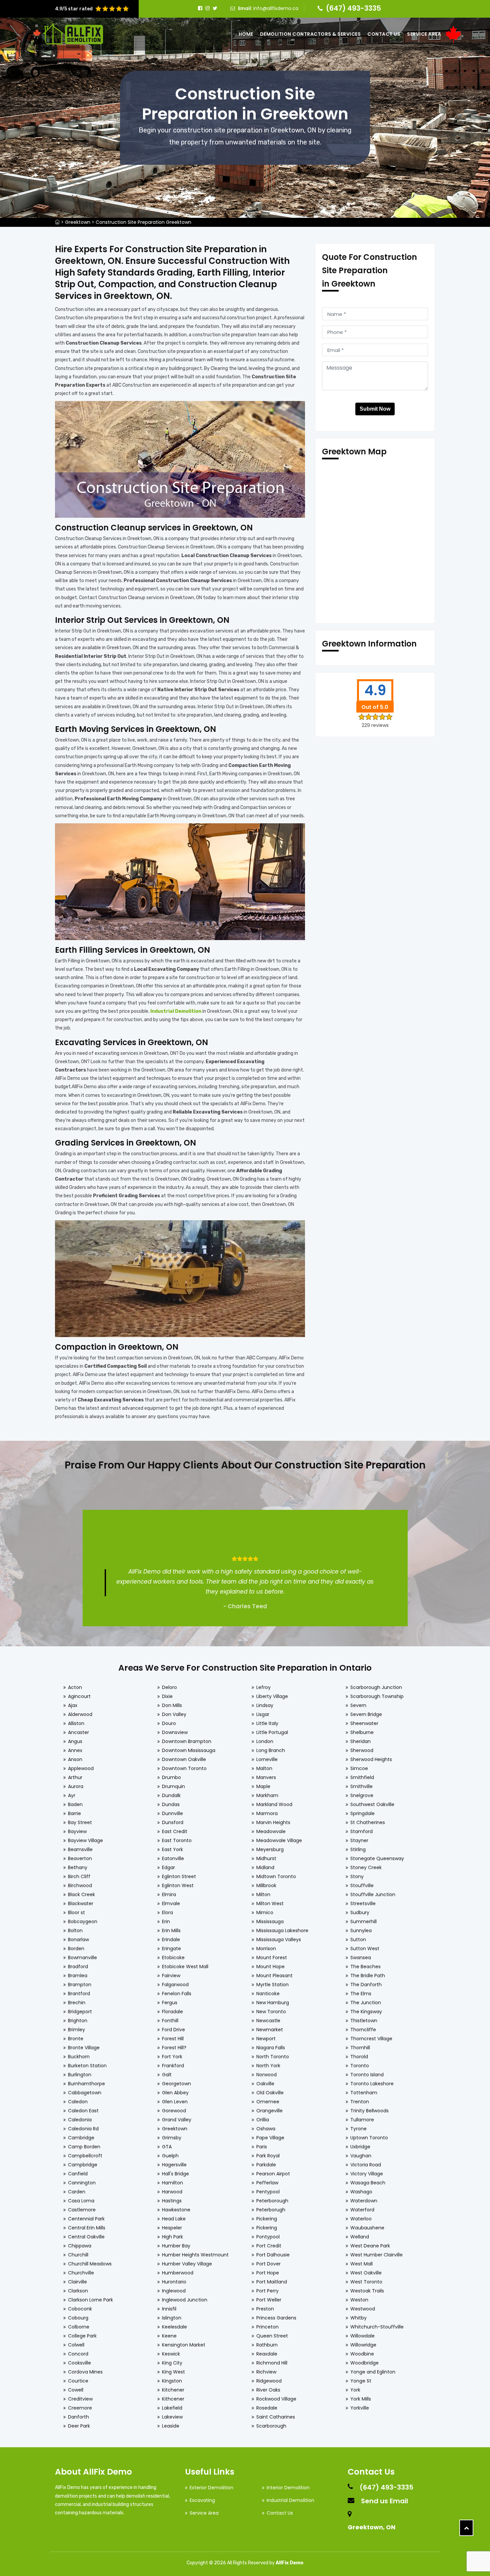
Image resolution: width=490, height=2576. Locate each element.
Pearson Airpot (273, 2174)
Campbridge (83, 2165)
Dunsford (173, 1822)
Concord (78, 2354)
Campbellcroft (85, 2156)
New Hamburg (273, 2003)
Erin (166, 1921)
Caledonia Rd (83, 2129)
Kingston (172, 2381)
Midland (265, 1867)
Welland (360, 2237)
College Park (82, 2336)
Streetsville (363, 1903)
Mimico (265, 1912)
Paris (262, 2147)
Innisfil (169, 2309)
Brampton (80, 1985)
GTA (167, 2147)
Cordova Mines (85, 2372)
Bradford (78, 1967)
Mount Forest (272, 1958)
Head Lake (174, 2219)
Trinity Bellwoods (369, 2111)
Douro (169, 1723)
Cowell (76, 2390)
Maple (263, 1786)
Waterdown (364, 2201)
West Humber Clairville (376, 2255)
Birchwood (80, 1885)
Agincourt (79, 1696)
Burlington (80, 2075)
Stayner (359, 1840)
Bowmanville (82, 1958)
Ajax (73, 1705)
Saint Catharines (276, 2417)
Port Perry (267, 2291)
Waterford (362, 2210)
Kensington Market (184, 2345)
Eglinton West (178, 1885)
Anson (75, 1759)
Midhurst (266, 1858)
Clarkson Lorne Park (90, 2300)
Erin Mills (171, 1930)
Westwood (363, 2309)
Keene (169, 2336)
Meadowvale (271, 1831)
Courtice (78, 2381)
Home (246, 34)
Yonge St (361, 2381)
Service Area (424, 34)
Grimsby (172, 2138)
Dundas (171, 1804)
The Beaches (365, 1967)
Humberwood (178, 2273)
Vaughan (361, 2156)
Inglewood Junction (185, 2300)
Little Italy (267, 1723)
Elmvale (171, 1903)
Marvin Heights (273, 1822)
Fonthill (170, 2021)
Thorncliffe (363, 2030)
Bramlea (78, 1976)
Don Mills (172, 1705)
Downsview (175, 1732)
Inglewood (174, 2291)
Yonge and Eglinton (373, 2372)
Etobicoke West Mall (185, 1967)
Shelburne (362, 1732)
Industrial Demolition (290, 2500)
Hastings (172, 2201)
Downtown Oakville (184, 1759)
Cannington (82, 2183)
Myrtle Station (272, 1985)
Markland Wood (274, 1804)
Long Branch (271, 1750)
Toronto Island (367, 2075)
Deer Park (79, 2426)
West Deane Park (370, 2246)
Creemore (80, 2408)
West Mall (361, 2264)
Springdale (362, 1813)
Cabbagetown (85, 2093)
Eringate (171, 1949)
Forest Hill (173, 2039)
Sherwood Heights (371, 1759)
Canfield (78, 2174)
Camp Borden (84, 2147)
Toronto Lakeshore (372, 2084)
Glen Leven (175, 2102)
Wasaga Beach (368, 2183)
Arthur (75, 1777)
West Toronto (366, 2282)
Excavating (202, 2500)
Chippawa (80, 2246)
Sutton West (365, 1949)
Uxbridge (360, 2147)
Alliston (76, 1723)
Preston (265, 2309)
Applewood (81, 1768)
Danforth (78, 2417)
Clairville (77, 2282)
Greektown (78, 222)
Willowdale (362, 2336)
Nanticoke (268, 1994)
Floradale (172, 2012)
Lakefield (172, 2408)
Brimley (76, 2030)
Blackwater (81, 1903)
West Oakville (366, 2273)
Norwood (266, 2075)
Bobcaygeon (83, 1921)
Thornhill (360, 2048)
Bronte (76, 2039)
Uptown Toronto (369, 2138)
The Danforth (366, 1985)
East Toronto (177, 1840)
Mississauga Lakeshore (282, 1930)
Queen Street (272, 2336)
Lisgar (263, 1714)
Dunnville (172, 1813)
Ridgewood (269, 2381)
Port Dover (268, 2264)
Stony (357, 1876)
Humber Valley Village (187, 2264)
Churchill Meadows (90, 2264)
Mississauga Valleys (279, 1940)
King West (173, 2372)
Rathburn (267, 2345)
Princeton (267, 2327)
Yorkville (360, 2408)
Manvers (266, 1777)
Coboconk (80, 2309)
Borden (76, 1949)
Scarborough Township (377, 1696)
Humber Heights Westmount (195, 2255)
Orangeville (269, 2111)
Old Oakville (270, 2093)
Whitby (358, 2318)
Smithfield (362, 1777)
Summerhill (363, 1921)
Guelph (170, 2156)
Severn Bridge (366, 1714)
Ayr (72, 1795)
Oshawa (266, 2129)
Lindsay (265, 1705)
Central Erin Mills (87, 2228)
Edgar (168, 1867)
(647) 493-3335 (353, 8)
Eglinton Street (179, 1876)
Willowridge (363, 2345)
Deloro (169, 1687)
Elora (167, 1912)
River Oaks (268, 2390)
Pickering (267, 2219)
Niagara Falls (271, 2048)
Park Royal (268, 2156)
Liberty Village (272, 1696)
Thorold (359, 2057)
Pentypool (268, 2192)
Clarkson (78, 2291)
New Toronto (271, 2012)
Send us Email (384, 2501)
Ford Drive (173, 2030)
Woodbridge (364, 2363)
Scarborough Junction (376, 1687)
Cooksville (79, 2363)
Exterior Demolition (211, 2488)
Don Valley (174, 1714)
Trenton (360, 2102)
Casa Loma (81, 2201)
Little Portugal (272, 1732)
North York (268, 2066)
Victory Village (367, 2174)
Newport (266, 2039)
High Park (172, 2237)
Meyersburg (270, 1849)
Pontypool (268, 2237)
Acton (75, 1687)
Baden (75, 1804)
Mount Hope (270, 1967)
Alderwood (80, 1714)
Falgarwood (175, 1985)
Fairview (171, 1976)
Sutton (358, 1940)
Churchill (78, 2255)
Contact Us (384, 34)
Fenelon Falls (177, 1994)
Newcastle (268, 2021)
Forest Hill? (174, 2048)
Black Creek (81, 1894)
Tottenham (364, 2093)
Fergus (170, 2003)
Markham (267, 1795)
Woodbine (362, 2354)
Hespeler (172, 2228)
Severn (358, 1705)
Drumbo (171, 1777)
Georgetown (176, 2084)
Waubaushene (367, 2228)
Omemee (268, 2102)
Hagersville (174, 2165)
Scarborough (271, 2426)
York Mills (361, 2399)
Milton (263, 1894)
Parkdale (266, 2165)
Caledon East (83, 2111)
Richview (266, 2372)
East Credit (175, 1831)
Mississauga (270, 1921)
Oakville (265, 2084)
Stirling (358, 1849)
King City (172, 2363)
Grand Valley (177, 2120)
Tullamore (362, 2120)
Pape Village (270, 2138)
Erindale (171, 1940)
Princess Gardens (276, 2318)
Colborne (79, 2327)
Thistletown (364, 2021)
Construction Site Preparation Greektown (143, 222)
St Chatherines (368, 1822)
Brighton (78, 2021)
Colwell (76, 2345)
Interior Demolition (288, 2488)
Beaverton (80, 1858)
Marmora (267, 1813)
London (265, 1741)
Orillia (263, 2120)
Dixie (167, 1696)
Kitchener (173, 2390)
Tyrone (358, 2129)
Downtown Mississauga (189, 1750)
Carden (77, 2192)
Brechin (77, 2003)
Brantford (79, 1994)
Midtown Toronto (276, 1876)
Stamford (361, 1831)
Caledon (78, 2102)
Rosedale (267, 2408)
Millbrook (266, 1885)
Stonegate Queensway (377, 1858)
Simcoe (359, 1768)
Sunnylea (361, 1930)
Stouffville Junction (373, 1894)
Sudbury (360, 1912)
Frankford (173, 2066)
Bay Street (80, 1822)
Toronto (360, 2066)
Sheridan (360, 1741)
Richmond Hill (272, 2363)
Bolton (75, 1930)
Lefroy (263, 1687)
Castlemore (82, 2210)
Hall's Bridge (175, 2174)
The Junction (366, 2003)
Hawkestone (176, 2210)
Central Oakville (86, 2237)
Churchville (81, 2273)
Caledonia (80, 2120)
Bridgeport (80, 2012)
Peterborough (272, 2201)
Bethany (78, 1867)
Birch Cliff (79, 1876)
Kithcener (173, 2399)
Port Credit (269, 2246)
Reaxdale (267, 2354)
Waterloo (361, 2219)
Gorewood (174, 2111)
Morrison (266, 1949)
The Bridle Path (368, 1976)
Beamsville (80, 1849)
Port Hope (268, 2273)
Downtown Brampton (187, 1741)
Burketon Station (87, 2066)
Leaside (171, 2426)
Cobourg (78, 2318)
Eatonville (173, 1858)
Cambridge (81, 2138)
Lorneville (267, 1759)
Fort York (172, 2057)
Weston (359, 2300)
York (355, 2390)
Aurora (76, 1786)
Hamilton (172, 2183)
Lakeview (172, 2417)
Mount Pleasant (274, 1976)
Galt (167, 2075)
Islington (172, 2318)
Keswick (171, 2354)
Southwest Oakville (372, 1804)
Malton (264, 1768)
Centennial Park (86, 2219)
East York (172, 1849)
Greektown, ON (371, 2527)
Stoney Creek (366, 1867)
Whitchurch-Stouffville (377, 2327)
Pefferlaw (267, 2183)
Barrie (74, 1813)
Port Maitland (272, 2282)
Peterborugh (271, 2210)
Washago (361, 2192)
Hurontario (174, 2282)
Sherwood (362, 1750)
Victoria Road (366, 2165)
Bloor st (76, 1912)
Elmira (169, 1894)
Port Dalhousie (273, 2255)
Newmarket (270, 2030)
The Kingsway (366, 2012)
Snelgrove (362, 1795)
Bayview (77, 1831)
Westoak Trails (367, 2291)
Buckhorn (79, 2057)
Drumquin (173, 1786)
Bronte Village (84, 2048)
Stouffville (362, 1885)
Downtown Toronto (184, 1768)
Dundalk (171, 1795)
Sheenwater (364, 1723)
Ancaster (78, 1732)
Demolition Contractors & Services (310, 34)
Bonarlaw (78, 1940)
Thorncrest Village (371, 2039)
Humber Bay (176, 2246)
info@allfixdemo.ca (276, 8)
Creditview (80, 2399)
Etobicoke (173, 1958)
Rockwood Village (276, 2399)
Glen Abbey (175, 2093)
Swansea (361, 1958)
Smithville (361, 1786)
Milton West (270, 1903)
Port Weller (269, 2300)
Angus (75, 1741)
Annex (75, 1750)
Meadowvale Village (279, 1840)
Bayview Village (85, 1840)
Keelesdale (174, 2327)
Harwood (172, 2192)
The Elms (361, 1994)
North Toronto (273, 2057)
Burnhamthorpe (86, 2084)
